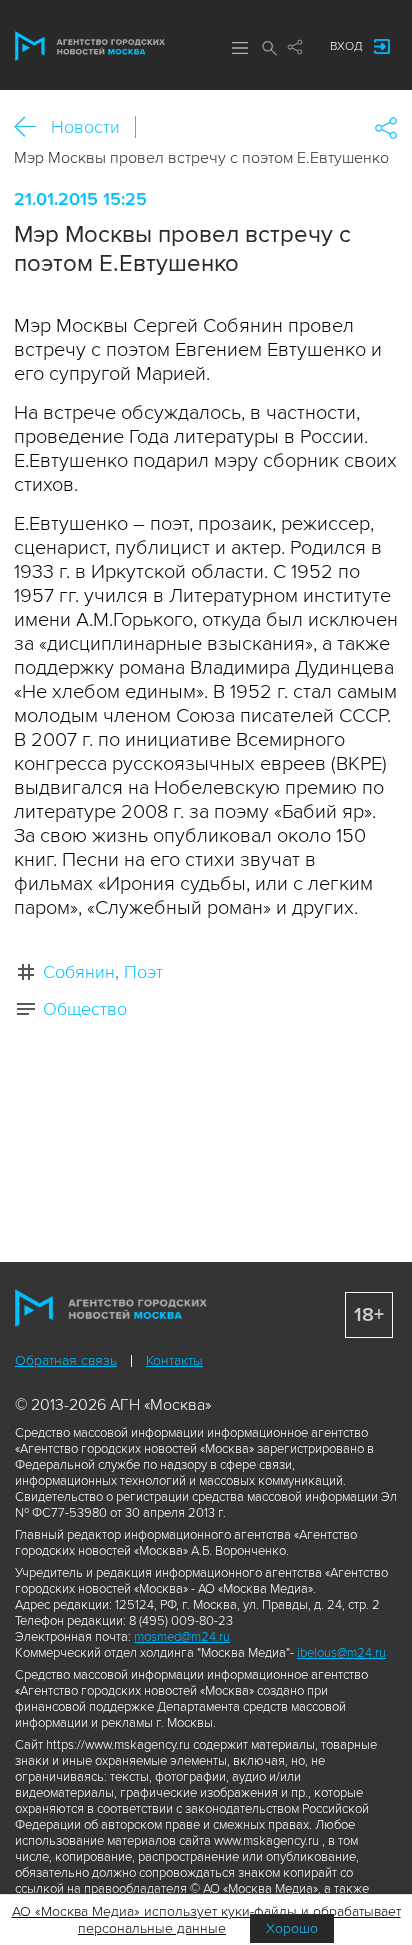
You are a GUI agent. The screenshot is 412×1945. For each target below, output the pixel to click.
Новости (85, 127)
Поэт (143, 972)
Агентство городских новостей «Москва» (90, 46)
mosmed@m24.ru (182, 1637)
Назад (32, 127)
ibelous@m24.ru (341, 1653)
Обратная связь (66, 1360)
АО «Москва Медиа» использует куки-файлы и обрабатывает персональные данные (206, 1920)
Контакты (174, 1360)
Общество (85, 1009)
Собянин (79, 972)
